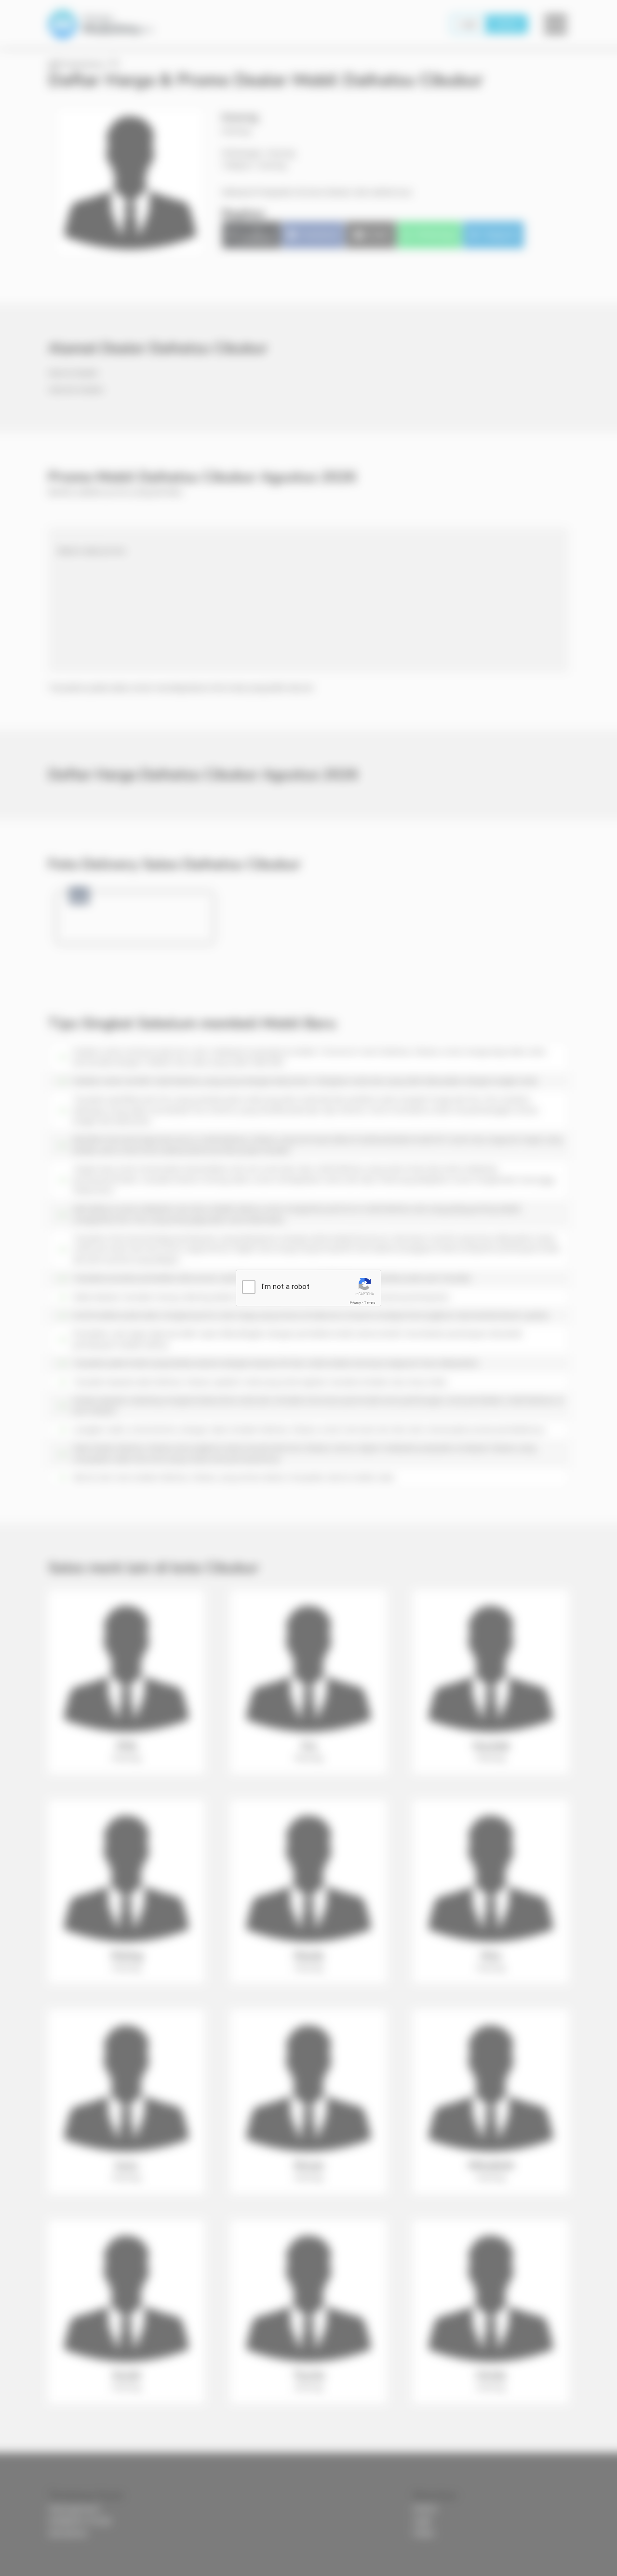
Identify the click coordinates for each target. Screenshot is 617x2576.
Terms (370, 1303)
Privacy (355, 1303)
